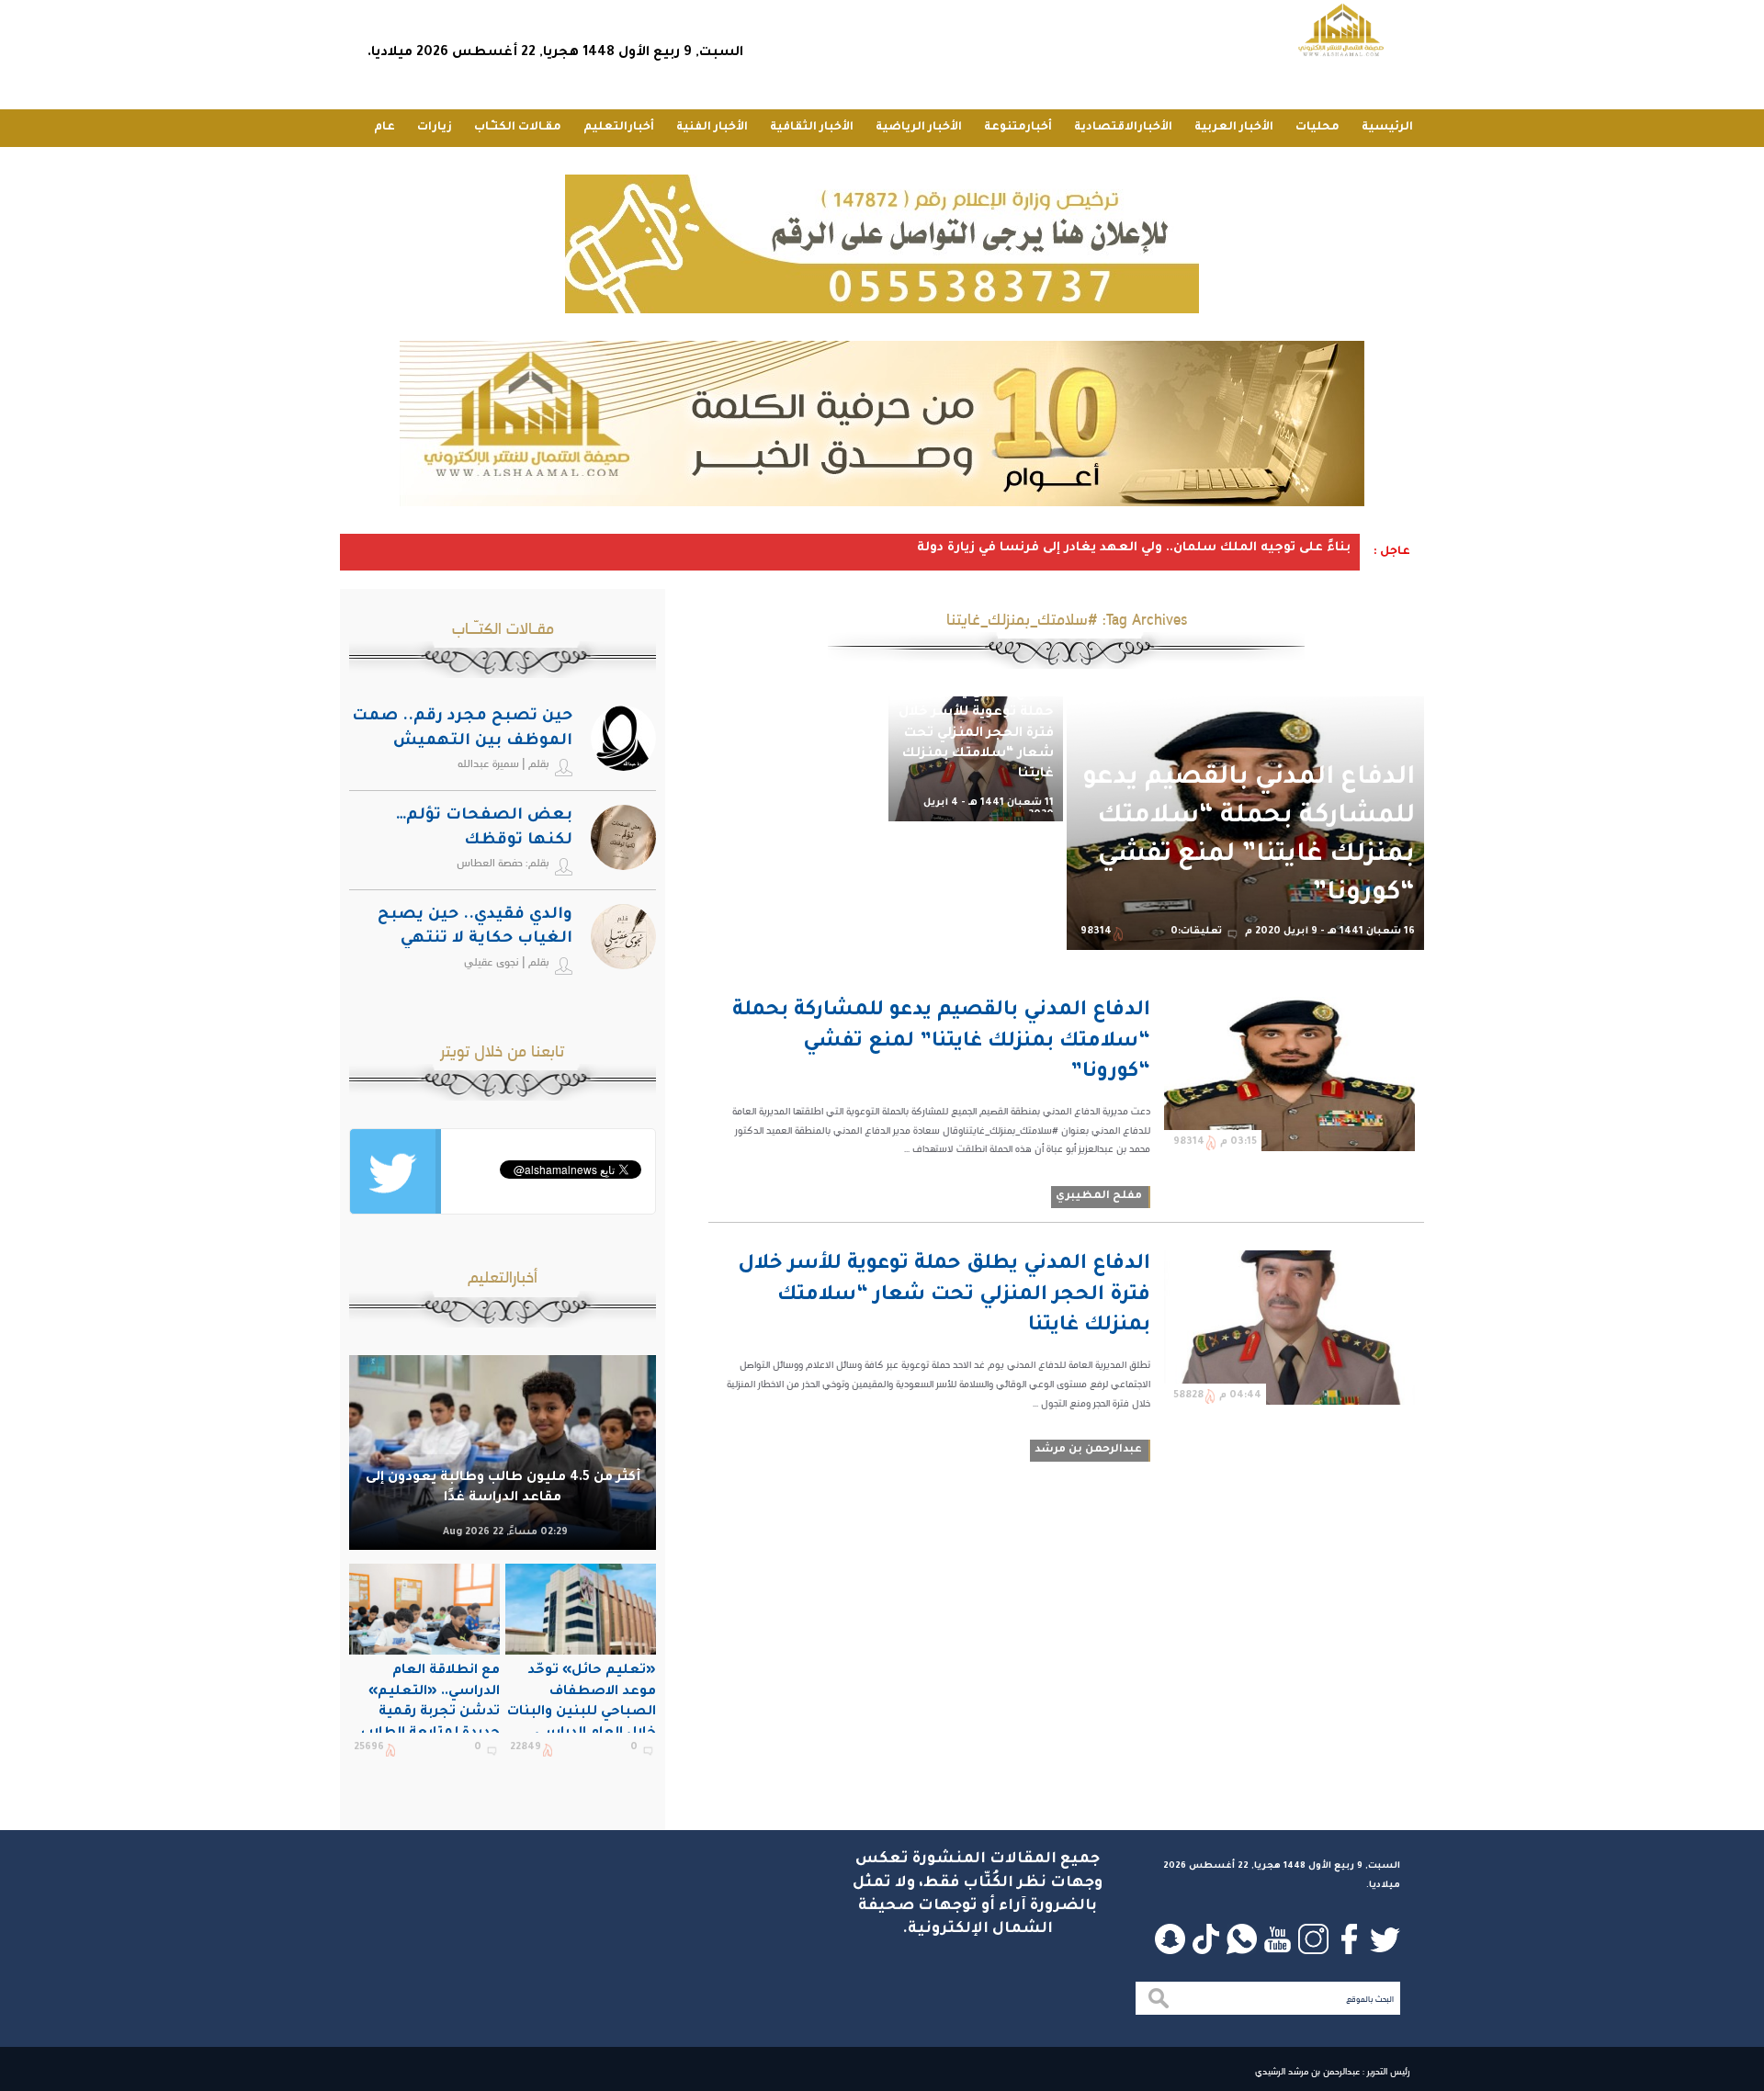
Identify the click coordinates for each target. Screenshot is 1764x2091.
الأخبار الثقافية (812, 128)
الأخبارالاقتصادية (1123, 128)
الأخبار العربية (1234, 128)
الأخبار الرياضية (919, 128)
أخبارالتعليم (619, 128)
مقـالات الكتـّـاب (518, 128)
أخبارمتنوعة (1018, 128)
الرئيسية (1387, 128)
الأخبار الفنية (712, 128)
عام (384, 128)
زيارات (435, 128)
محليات (1317, 128)
